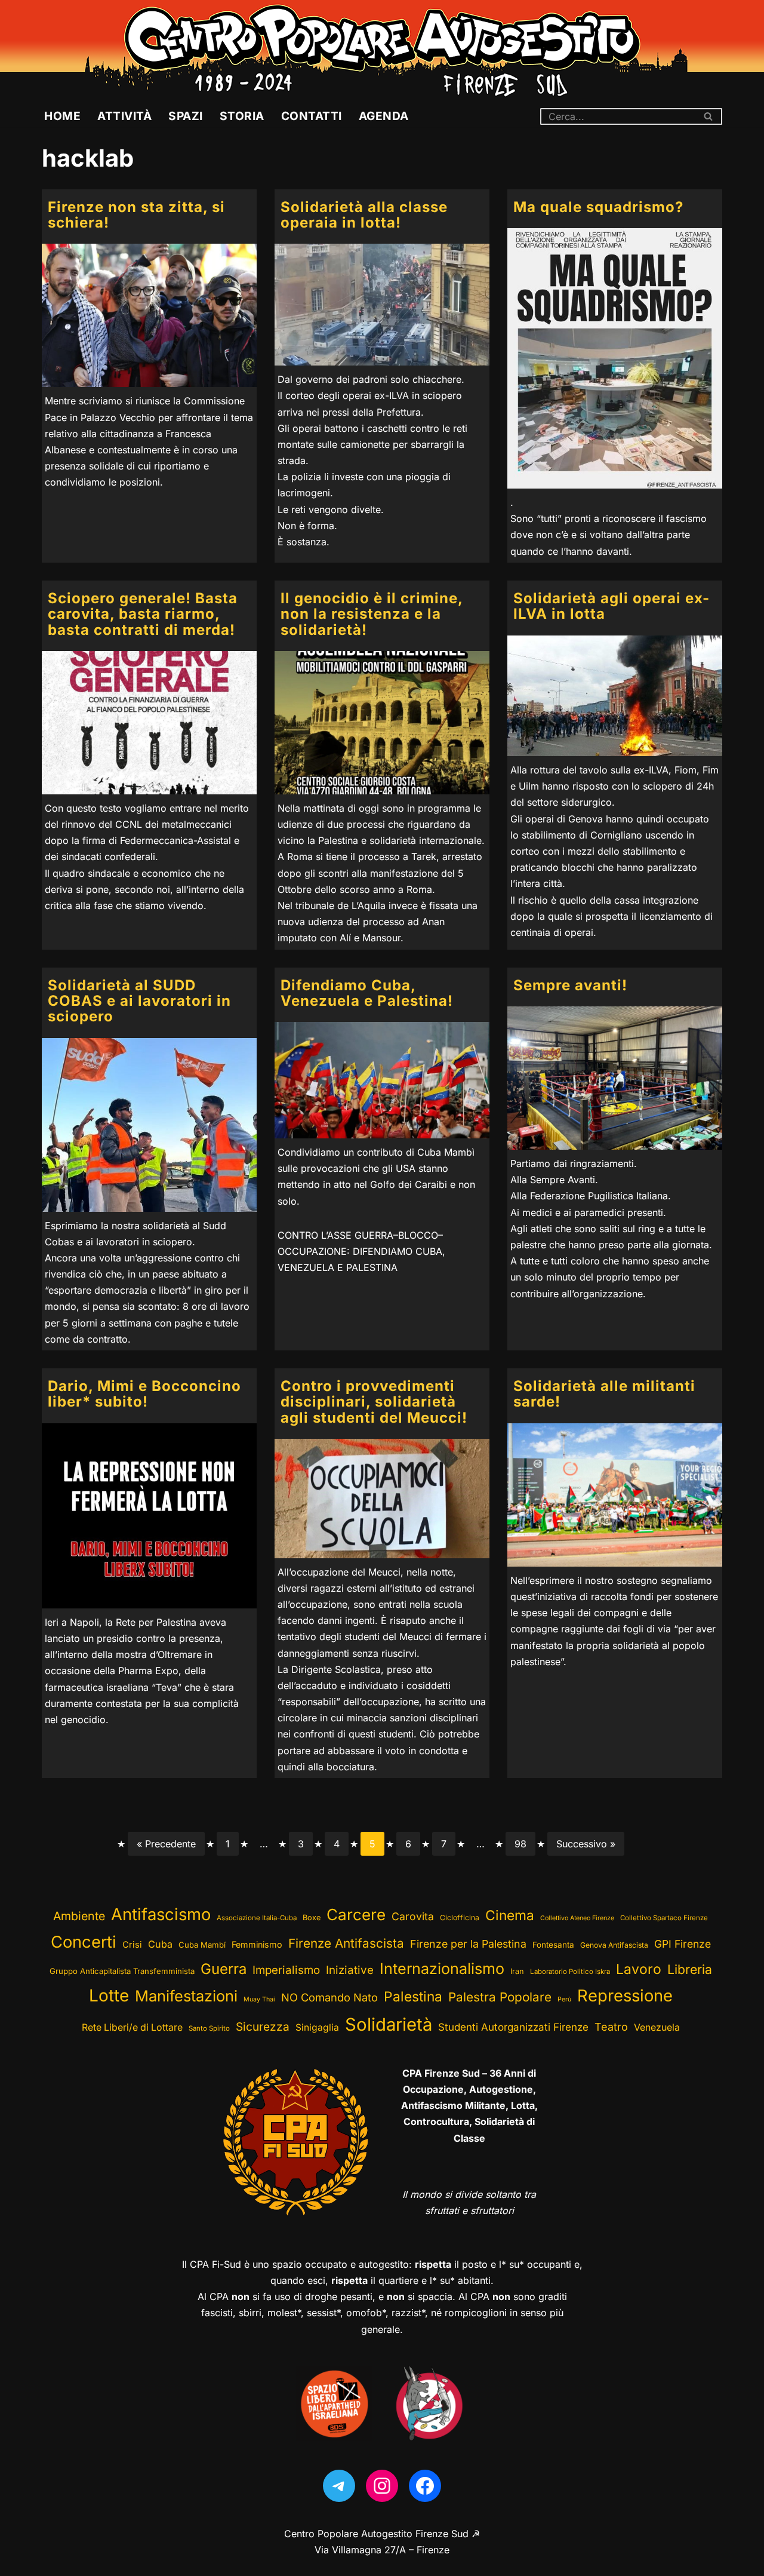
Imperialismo (286, 1970)
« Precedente (166, 1844)
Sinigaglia (317, 2027)
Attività (124, 116)
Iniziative (350, 1970)
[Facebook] (425, 2486)
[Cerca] (709, 116)
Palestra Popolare (500, 1997)
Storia (242, 116)
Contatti (312, 116)
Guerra (224, 1969)
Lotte (109, 1995)
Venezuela (657, 2027)
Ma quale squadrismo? (598, 207)
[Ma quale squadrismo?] (615, 358)
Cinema (510, 1915)
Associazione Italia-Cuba (257, 1918)
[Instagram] (382, 2486)
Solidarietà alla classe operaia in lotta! (364, 215)
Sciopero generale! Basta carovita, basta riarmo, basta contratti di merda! (143, 614)
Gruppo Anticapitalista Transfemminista (122, 1971)
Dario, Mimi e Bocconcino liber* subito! (144, 1394)
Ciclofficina (460, 1918)
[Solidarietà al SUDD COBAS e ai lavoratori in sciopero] (149, 1125)
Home (62, 116)
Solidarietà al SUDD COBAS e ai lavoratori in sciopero (139, 1001)
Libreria (690, 1969)
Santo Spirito (209, 2028)
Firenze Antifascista (346, 1943)
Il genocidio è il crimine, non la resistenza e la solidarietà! (372, 614)
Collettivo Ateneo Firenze (577, 1918)
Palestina (413, 1996)
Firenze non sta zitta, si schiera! (136, 215)
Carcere (356, 1915)
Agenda (384, 116)
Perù (564, 1999)
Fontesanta (553, 1945)
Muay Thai (259, 1999)
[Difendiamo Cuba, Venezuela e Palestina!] (382, 1080)
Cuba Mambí (202, 1945)
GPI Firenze (683, 1944)
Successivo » (586, 1844)
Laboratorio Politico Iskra (570, 1972)
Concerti (84, 1942)
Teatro (611, 2027)
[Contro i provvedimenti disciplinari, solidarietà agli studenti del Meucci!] (382, 1498)
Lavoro (639, 1969)
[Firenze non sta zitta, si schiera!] (149, 315)
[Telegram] (339, 2486)
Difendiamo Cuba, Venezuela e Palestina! (367, 993)
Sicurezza (263, 2027)
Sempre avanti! (570, 985)
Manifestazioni (186, 1996)
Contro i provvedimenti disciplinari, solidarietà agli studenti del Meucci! (374, 1402)
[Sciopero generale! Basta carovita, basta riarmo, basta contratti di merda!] (149, 723)
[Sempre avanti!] (615, 1078)
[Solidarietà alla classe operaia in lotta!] (382, 305)
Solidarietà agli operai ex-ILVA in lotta (611, 606)
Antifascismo (161, 1914)
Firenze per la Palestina (468, 1944)
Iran (517, 1971)
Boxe (312, 1918)
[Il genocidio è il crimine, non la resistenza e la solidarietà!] (382, 723)
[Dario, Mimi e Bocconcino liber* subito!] (149, 1516)
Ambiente (79, 1916)
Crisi (132, 1945)
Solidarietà (389, 2024)
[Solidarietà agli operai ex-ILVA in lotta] (615, 696)
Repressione (625, 1996)
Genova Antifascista (614, 1945)
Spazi (186, 116)
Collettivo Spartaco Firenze (664, 1918)
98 (520, 1844)
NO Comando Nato (329, 1997)
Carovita (413, 1916)
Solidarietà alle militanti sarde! (604, 1394)
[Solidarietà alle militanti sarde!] (615, 1495)
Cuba (160, 1944)
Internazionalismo (442, 1969)
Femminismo (257, 1944)
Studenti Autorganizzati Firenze (513, 2027)
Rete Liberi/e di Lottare (132, 2027)
